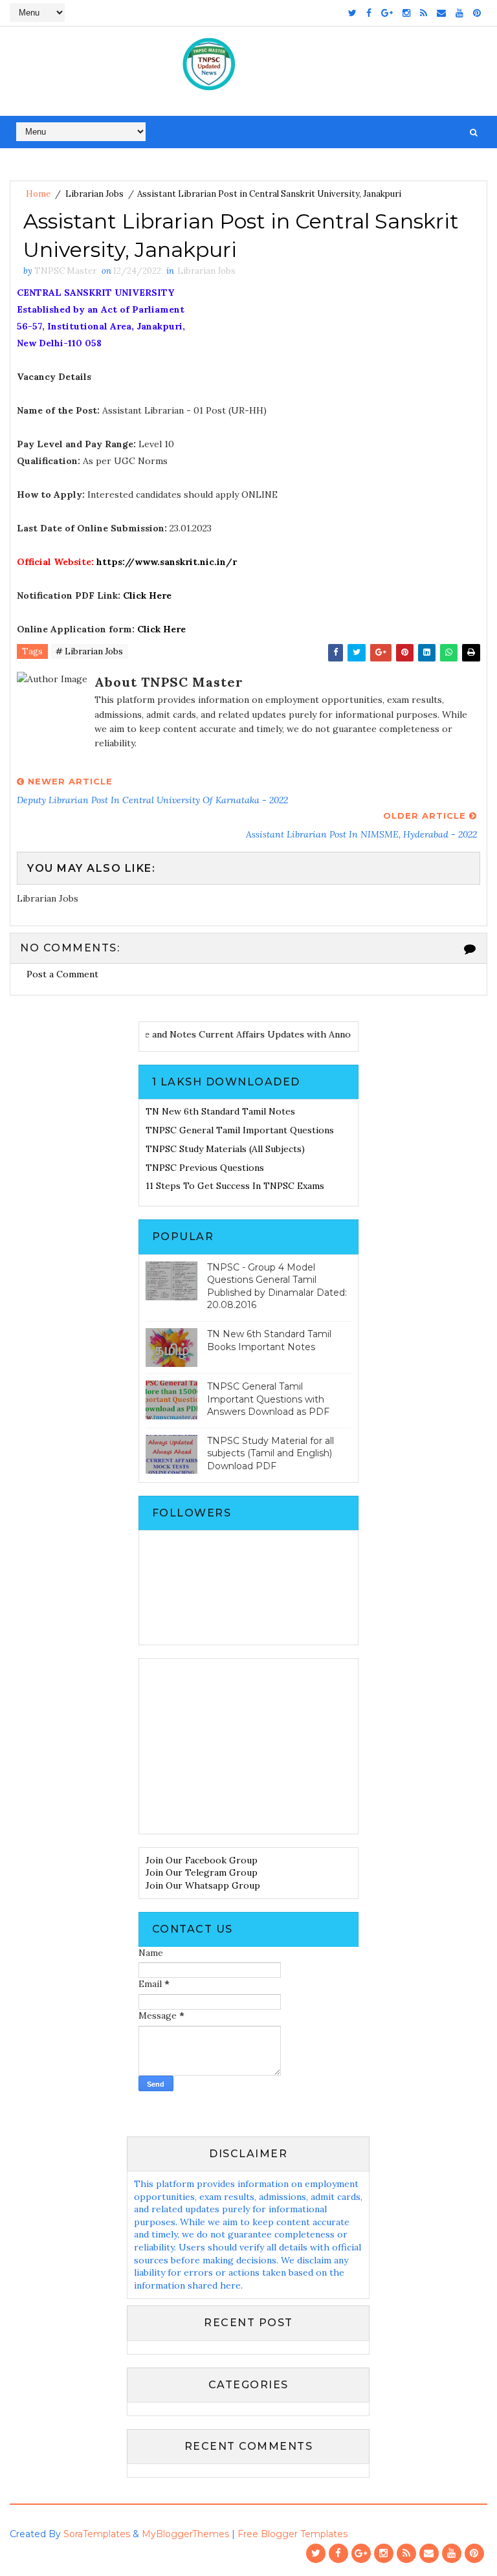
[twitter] (352, 13)
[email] (441, 13)
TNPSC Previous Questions (205, 1168)
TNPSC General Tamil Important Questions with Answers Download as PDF (268, 1399)
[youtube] (459, 13)
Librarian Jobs (94, 194)
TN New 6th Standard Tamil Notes (220, 1111)
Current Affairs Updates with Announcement (312, 1034)
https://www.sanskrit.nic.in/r (167, 562)
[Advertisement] (248, 1746)
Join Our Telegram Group (202, 1872)
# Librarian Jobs (89, 651)
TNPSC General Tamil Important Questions (240, 1130)
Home (38, 194)
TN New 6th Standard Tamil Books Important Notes (269, 1340)
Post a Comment (62, 974)
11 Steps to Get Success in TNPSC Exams (235, 1186)
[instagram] (406, 13)
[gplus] (387, 13)
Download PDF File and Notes (147, 1034)
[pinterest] (477, 13)
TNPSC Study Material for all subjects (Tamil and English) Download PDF (271, 1453)
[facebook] (369, 13)
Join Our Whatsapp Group (203, 1885)
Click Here (147, 595)
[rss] (424, 13)
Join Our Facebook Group (202, 1860)
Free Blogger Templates (293, 2534)
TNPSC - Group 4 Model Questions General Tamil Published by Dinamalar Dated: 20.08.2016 (277, 1286)
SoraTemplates (97, 2534)
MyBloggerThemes (185, 2534)
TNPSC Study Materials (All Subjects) (225, 1149)
